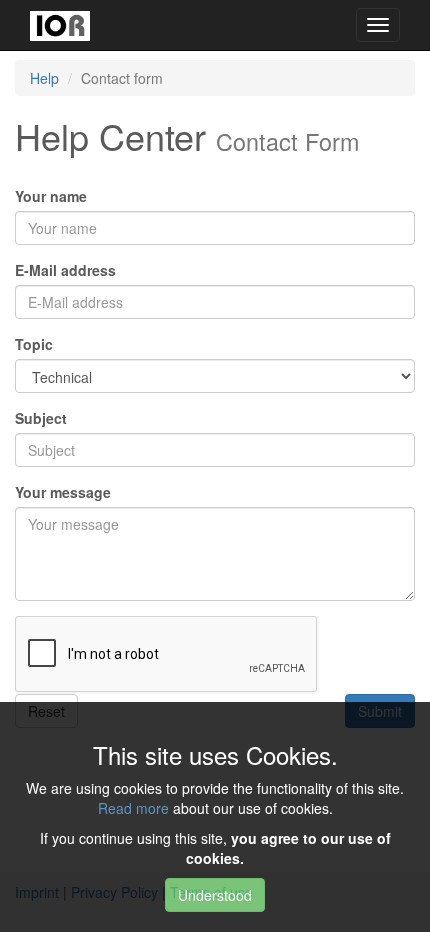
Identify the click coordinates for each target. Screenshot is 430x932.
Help (44, 78)
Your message (63, 492)
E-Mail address (65, 270)
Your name (51, 196)
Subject (41, 418)
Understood (215, 895)
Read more (133, 808)
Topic (34, 344)
